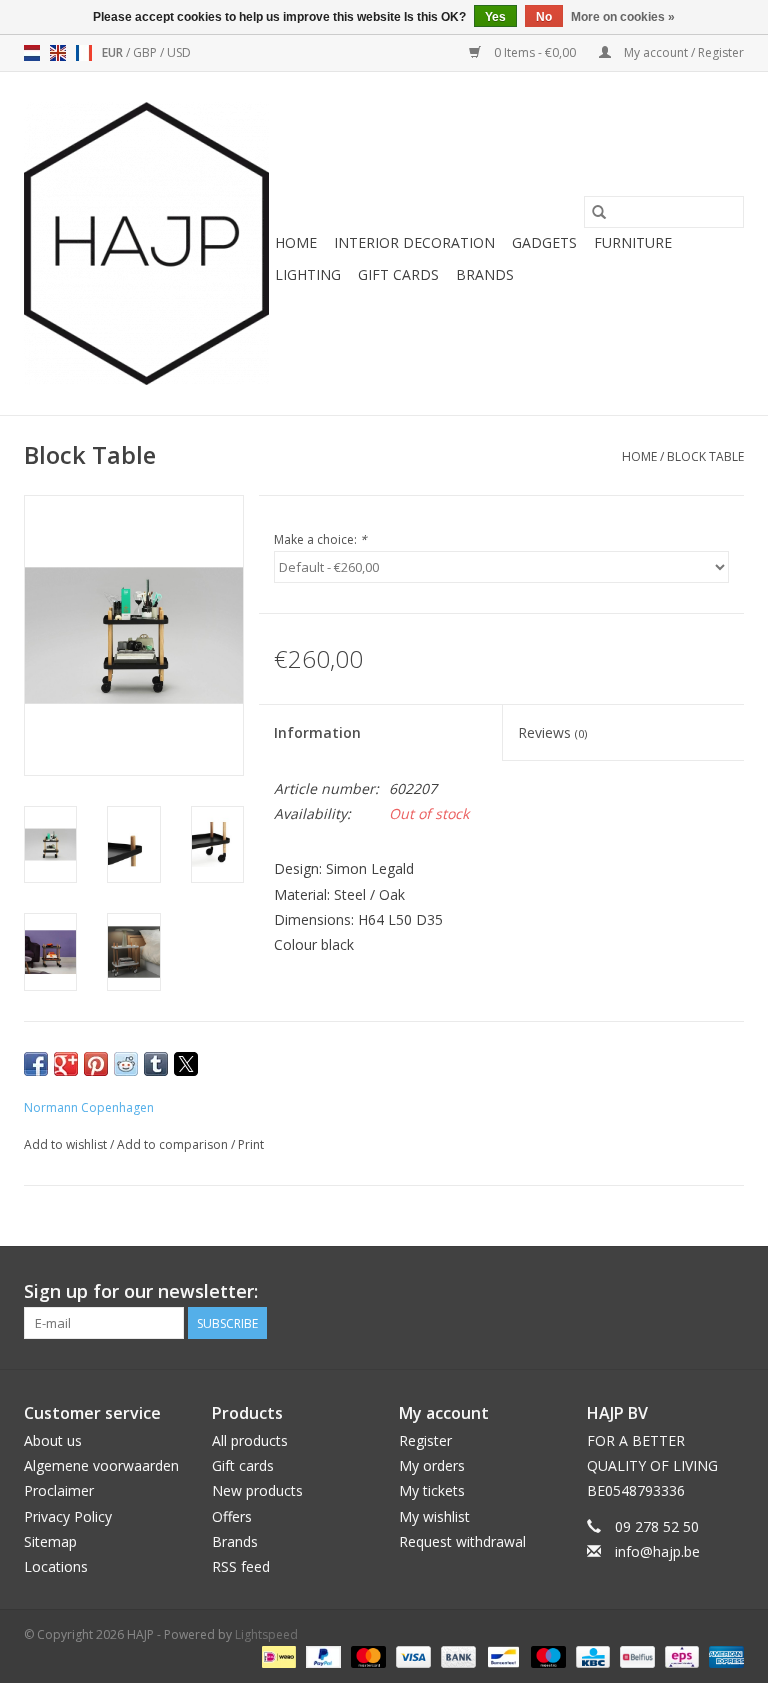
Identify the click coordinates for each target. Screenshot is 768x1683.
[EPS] (680, 1655)
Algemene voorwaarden (101, 1465)
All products (250, 1440)
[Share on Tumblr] (156, 1064)
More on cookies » (623, 17)
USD (179, 52)
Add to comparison (174, 1144)
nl (32, 53)
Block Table (705, 456)
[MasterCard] (366, 1655)
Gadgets (544, 242)
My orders (432, 1465)
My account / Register (682, 52)
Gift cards (398, 274)
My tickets (432, 1490)
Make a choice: (320, 539)
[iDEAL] (277, 1655)
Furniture (633, 242)
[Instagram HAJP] (728, 1292)
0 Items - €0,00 (535, 52)
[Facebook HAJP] (656, 1292)
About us (53, 1440)
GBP (146, 52)
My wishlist (434, 1516)
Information (317, 732)
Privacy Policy (68, 1516)
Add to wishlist (67, 1144)
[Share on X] (186, 1064)
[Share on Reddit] (126, 1064)
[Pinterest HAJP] (692, 1292)
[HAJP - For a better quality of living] (146, 243)
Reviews (552, 732)
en (58, 53)
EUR (114, 52)
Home (296, 242)
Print (251, 1144)
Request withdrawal (462, 1541)
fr (84, 53)
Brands (485, 274)
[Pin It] (96, 1064)
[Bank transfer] (456, 1655)
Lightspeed (266, 1634)
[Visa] (411, 1655)
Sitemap (50, 1541)
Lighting (308, 274)
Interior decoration (414, 242)
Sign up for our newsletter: (141, 1291)
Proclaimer (59, 1490)
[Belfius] (635, 1655)
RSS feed (241, 1566)
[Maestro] (546, 1655)
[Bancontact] (501, 1655)
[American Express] (723, 1655)
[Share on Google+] (66, 1064)
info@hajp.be (657, 1551)
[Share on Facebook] (36, 1064)
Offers (232, 1516)
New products (257, 1490)
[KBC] (591, 1655)
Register (425, 1440)
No (544, 17)
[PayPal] (321, 1655)
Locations (56, 1566)
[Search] (599, 212)
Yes (495, 17)
